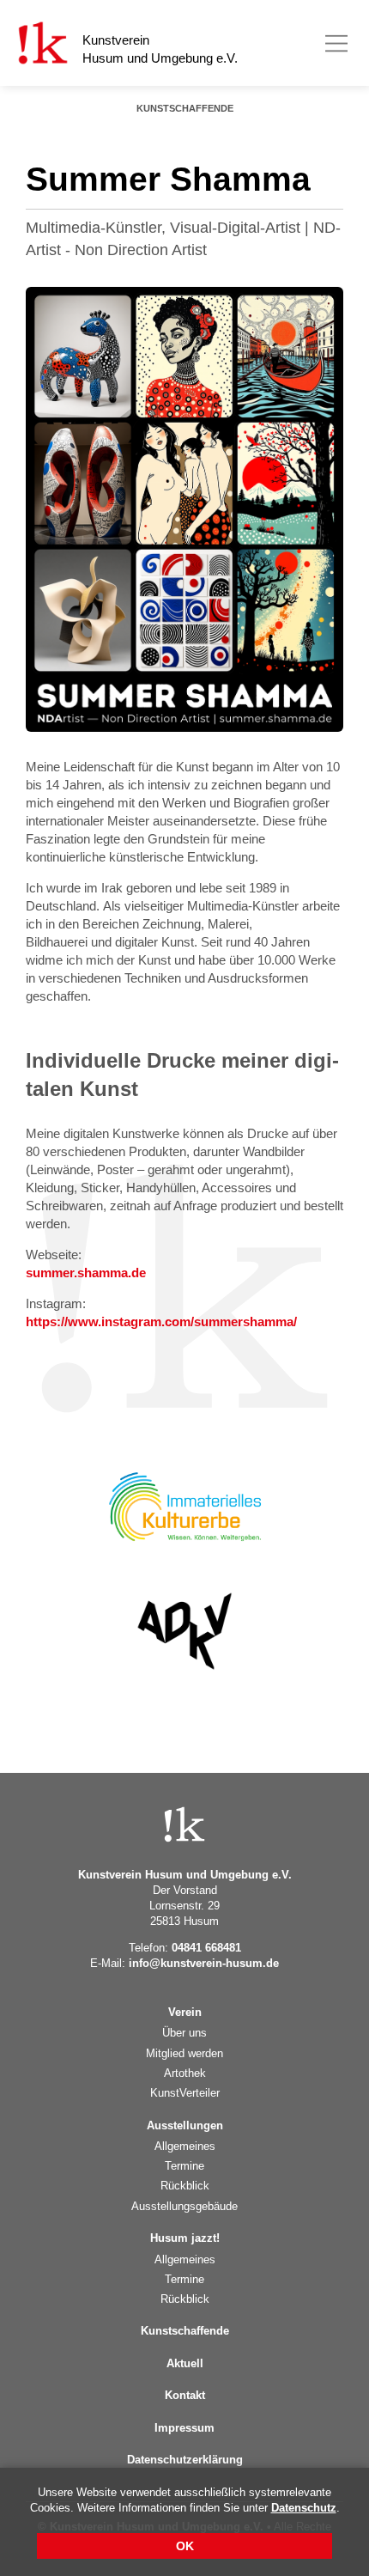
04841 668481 (206, 1948)
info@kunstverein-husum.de (204, 1963)
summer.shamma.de (86, 1273)
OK (185, 2546)
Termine (184, 2166)
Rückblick (185, 2186)
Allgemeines (185, 2146)
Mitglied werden (184, 2053)
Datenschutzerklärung (185, 2460)
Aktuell (185, 2363)
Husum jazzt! (185, 2238)
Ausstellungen (185, 2125)
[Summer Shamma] (184, 509)
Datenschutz (304, 2508)
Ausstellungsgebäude (184, 2206)
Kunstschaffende (185, 108)
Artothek (185, 2073)
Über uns (184, 2033)
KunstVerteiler (185, 2093)
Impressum (184, 2428)
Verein (185, 2012)
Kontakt (185, 2395)
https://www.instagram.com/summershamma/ (161, 1321)
